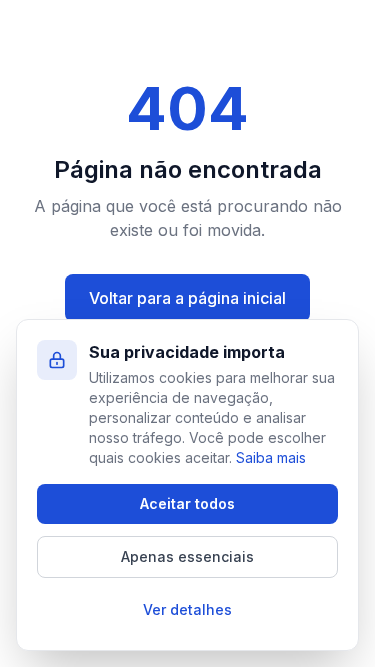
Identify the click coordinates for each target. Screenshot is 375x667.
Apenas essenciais (187, 556)
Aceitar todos (187, 503)
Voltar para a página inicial (187, 298)
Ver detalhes (187, 609)
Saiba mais (271, 457)
